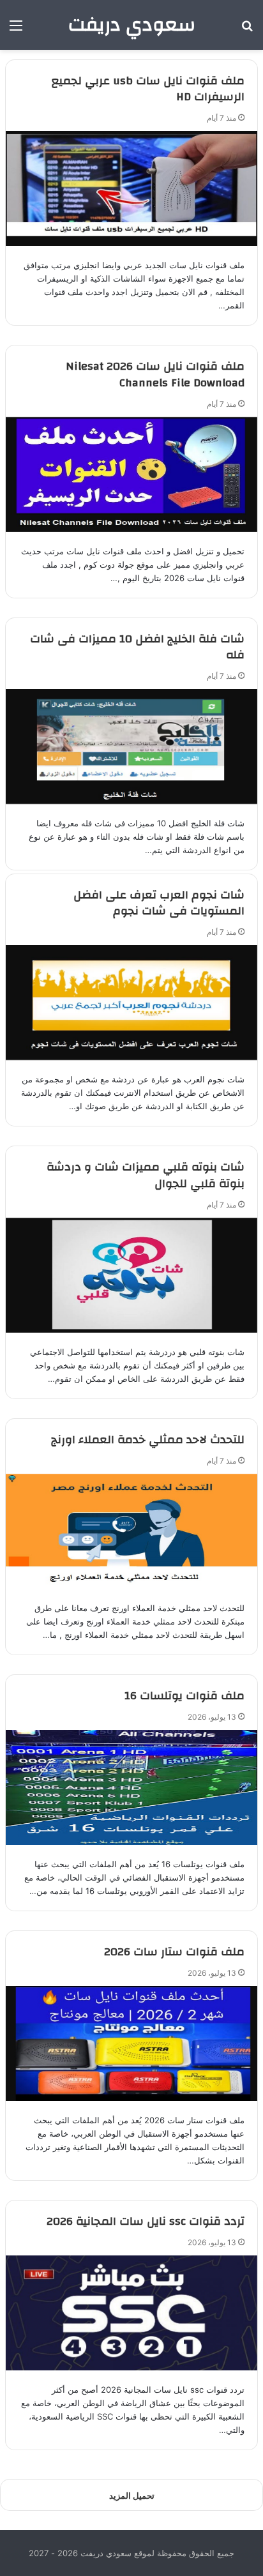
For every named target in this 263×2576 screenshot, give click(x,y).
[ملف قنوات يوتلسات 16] (131, 1787)
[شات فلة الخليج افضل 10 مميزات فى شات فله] (131, 746)
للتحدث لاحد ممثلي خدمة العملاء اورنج (148, 1440)
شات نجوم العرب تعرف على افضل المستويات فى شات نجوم (159, 903)
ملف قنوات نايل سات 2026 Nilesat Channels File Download (155, 374)
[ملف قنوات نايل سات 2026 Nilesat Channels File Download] (131, 474)
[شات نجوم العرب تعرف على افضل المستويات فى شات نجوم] (131, 1003)
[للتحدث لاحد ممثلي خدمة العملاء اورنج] (131, 1531)
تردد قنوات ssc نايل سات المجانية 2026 (146, 2221)
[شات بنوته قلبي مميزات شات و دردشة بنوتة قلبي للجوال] (131, 1275)
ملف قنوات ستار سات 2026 (174, 1952)
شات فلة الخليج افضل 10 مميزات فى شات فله (137, 647)
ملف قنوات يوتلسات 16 (184, 1696)
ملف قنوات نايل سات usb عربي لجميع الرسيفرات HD (148, 89)
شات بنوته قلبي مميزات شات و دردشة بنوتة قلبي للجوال (146, 1175)
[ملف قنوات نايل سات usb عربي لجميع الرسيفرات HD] (131, 188)
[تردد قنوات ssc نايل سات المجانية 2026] (131, 2313)
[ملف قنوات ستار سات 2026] (131, 2043)
